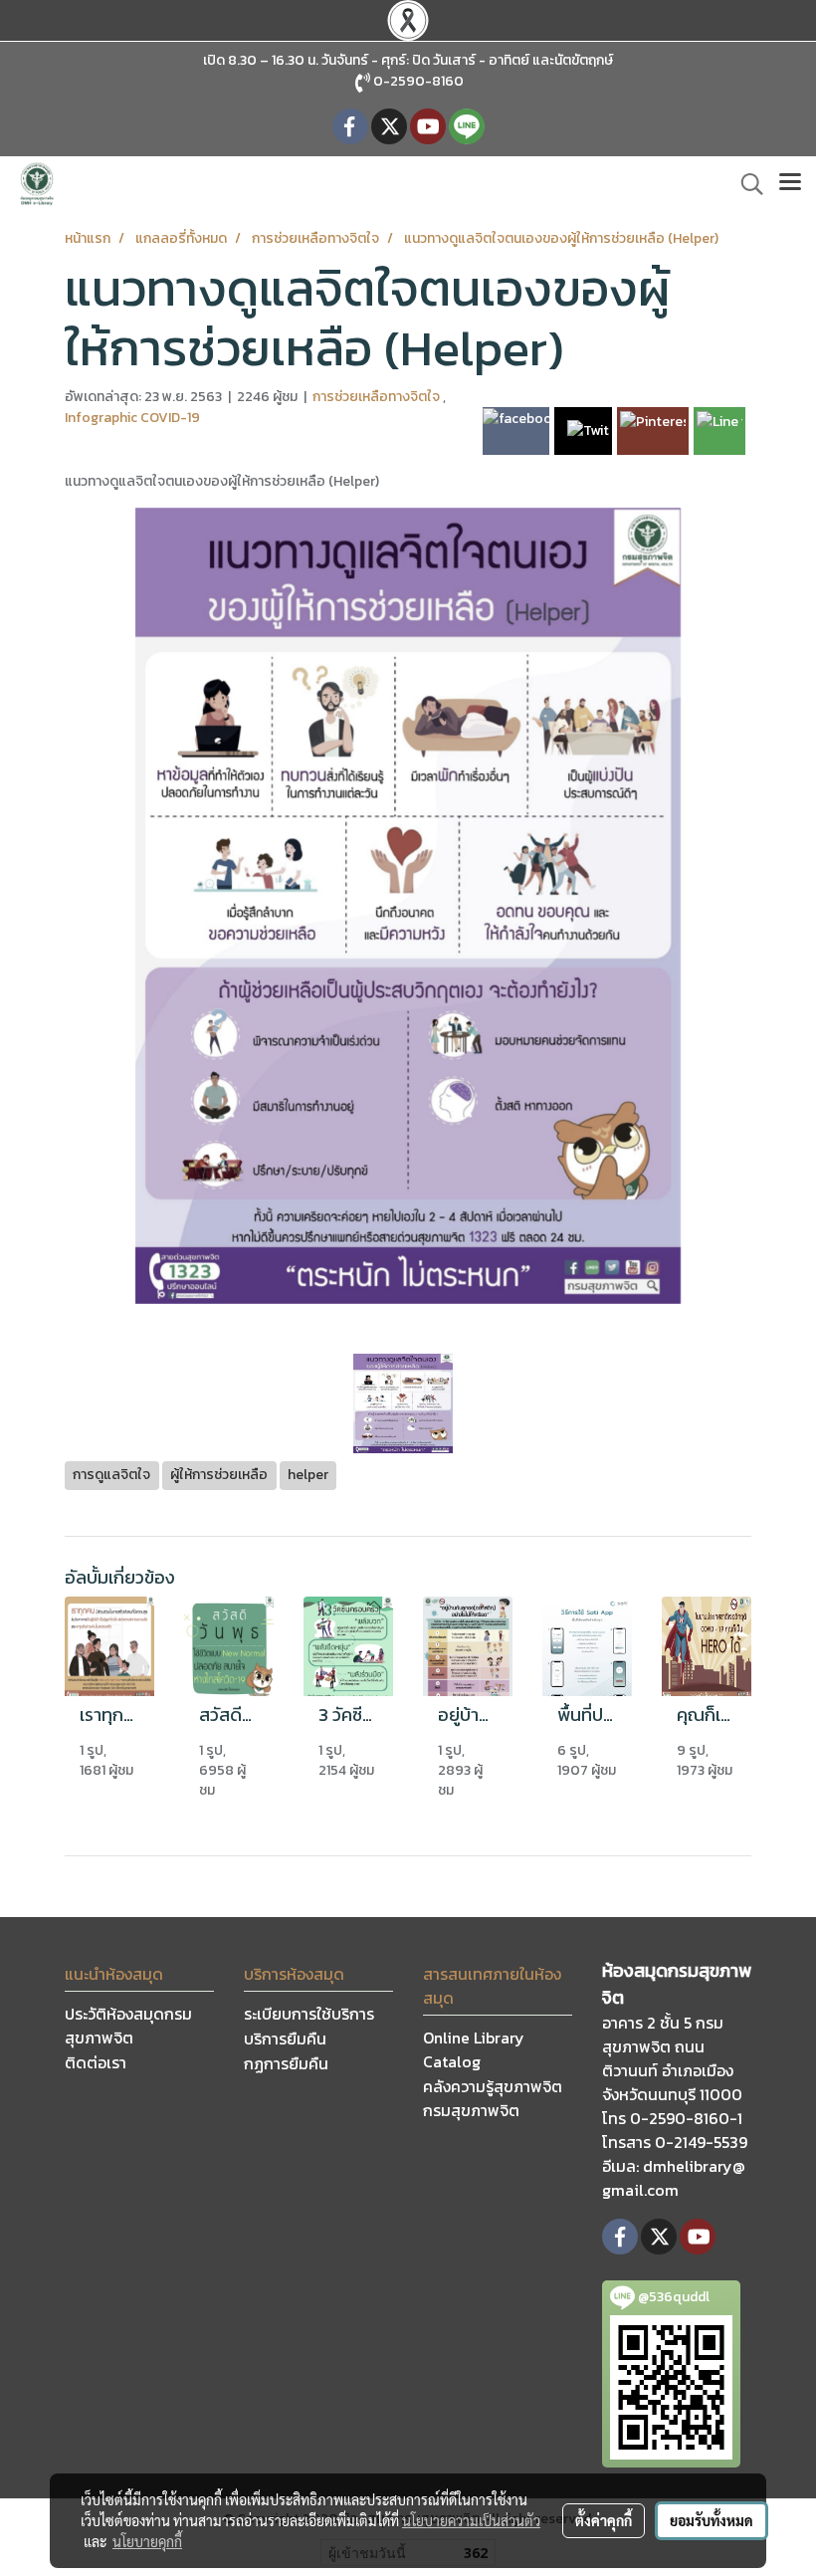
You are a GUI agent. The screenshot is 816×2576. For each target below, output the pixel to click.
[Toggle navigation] (790, 184)
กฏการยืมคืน (286, 2063)
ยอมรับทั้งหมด (712, 2520)
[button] (745, 184)
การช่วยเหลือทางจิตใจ (378, 397)
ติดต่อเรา (96, 2062)
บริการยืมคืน (285, 2039)
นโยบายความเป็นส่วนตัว (471, 2520)
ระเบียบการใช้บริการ (309, 2014)
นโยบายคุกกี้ (147, 2541)
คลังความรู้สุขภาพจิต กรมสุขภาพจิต (493, 2098)
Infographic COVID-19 (132, 418)
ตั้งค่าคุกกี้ (604, 2520)
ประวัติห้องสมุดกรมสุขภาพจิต (128, 2026)
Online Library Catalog (474, 2049)
